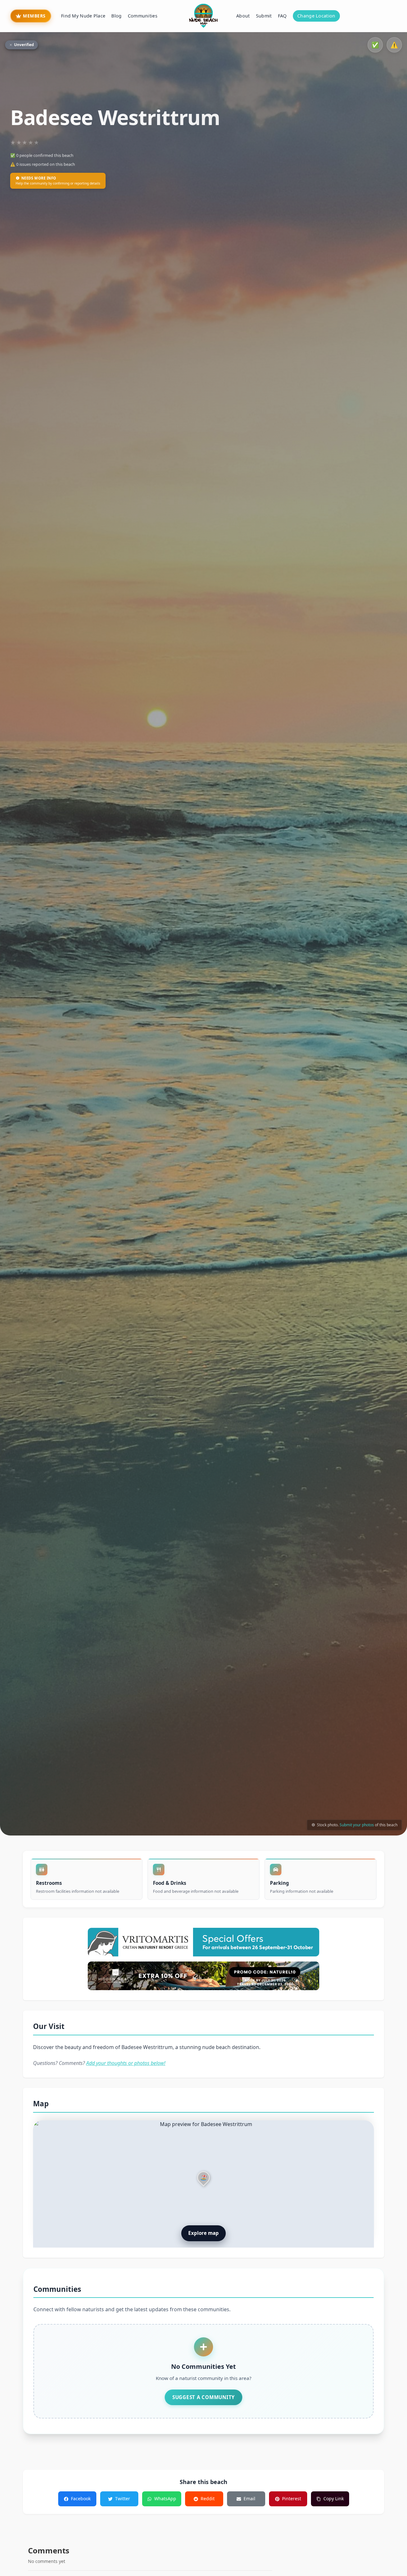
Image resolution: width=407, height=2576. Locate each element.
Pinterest (292, 2499)
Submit (264, 16)
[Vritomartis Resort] (203, 1942)
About (243, 16)
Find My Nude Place (83, 16)
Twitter (123, 2499)
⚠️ (394, 45)
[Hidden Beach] (203, 1976)
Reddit (208, 2499)
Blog (116, 16)
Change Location (316, 16)
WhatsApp (165, 2499)
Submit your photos (357, 1825)
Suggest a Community (203, 2397)
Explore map (203, 2233)
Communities (143, 16)
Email (249, 2499)
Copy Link (334, 2499)
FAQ (282, 16)
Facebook (81, 2499)
